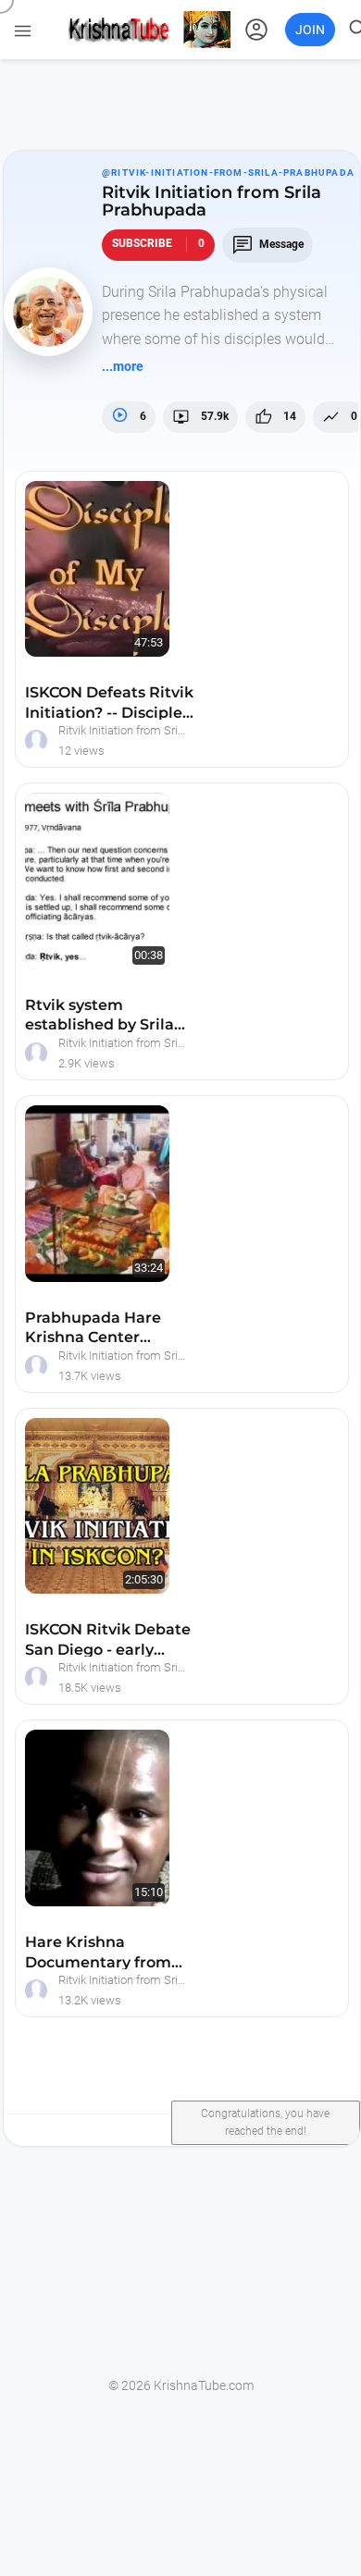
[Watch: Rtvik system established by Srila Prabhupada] (71, 813)
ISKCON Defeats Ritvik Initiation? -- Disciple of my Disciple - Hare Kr (109, 705)
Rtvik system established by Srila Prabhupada (100, 1018)
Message (268, 245)
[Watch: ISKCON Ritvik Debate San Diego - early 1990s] (71, 1439)
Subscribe (158, 243)
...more (123, 366)
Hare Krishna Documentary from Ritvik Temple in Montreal (98, 1955)
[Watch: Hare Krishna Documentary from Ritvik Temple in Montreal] (71, 1750)
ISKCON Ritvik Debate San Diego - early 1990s (108, 1642)
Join (310, 30)
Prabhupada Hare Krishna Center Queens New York (93, 1331)
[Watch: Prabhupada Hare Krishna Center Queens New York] (71, 1126)
